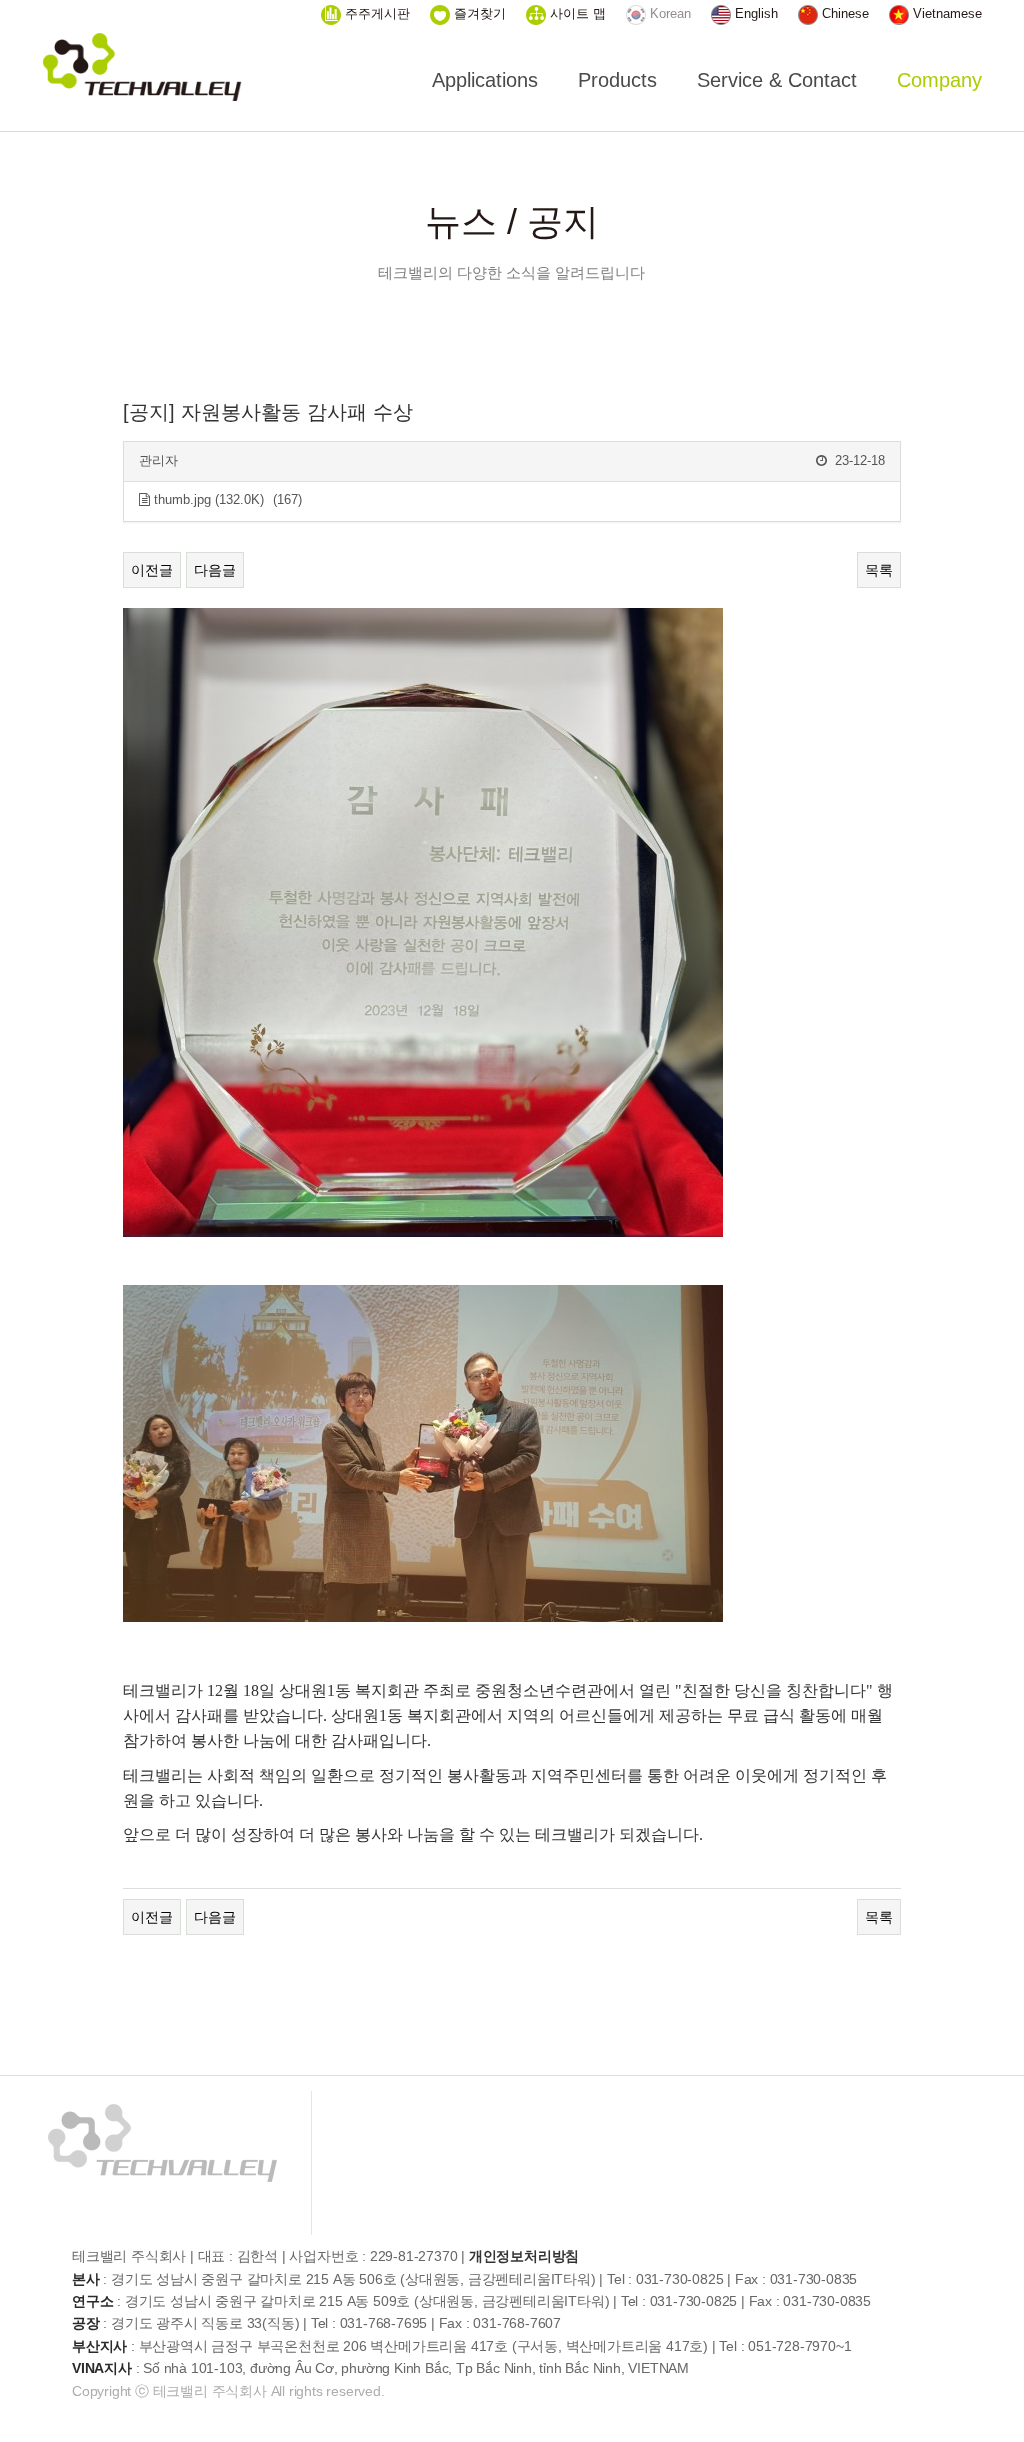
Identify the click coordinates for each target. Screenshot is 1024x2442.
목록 (879, 570)
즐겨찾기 (478, 13)
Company (939, 80)
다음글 (215, 570)
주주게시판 (375, 13)
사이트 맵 (576, 13)
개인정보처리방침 (524, 2256)
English (754, 13)
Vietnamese (945, 13)
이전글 (152, 570)
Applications (485, 80)
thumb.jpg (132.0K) (207, 499)
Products (617, 80)
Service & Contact (777, 80)
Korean (668, 13)
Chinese (843, 13)
